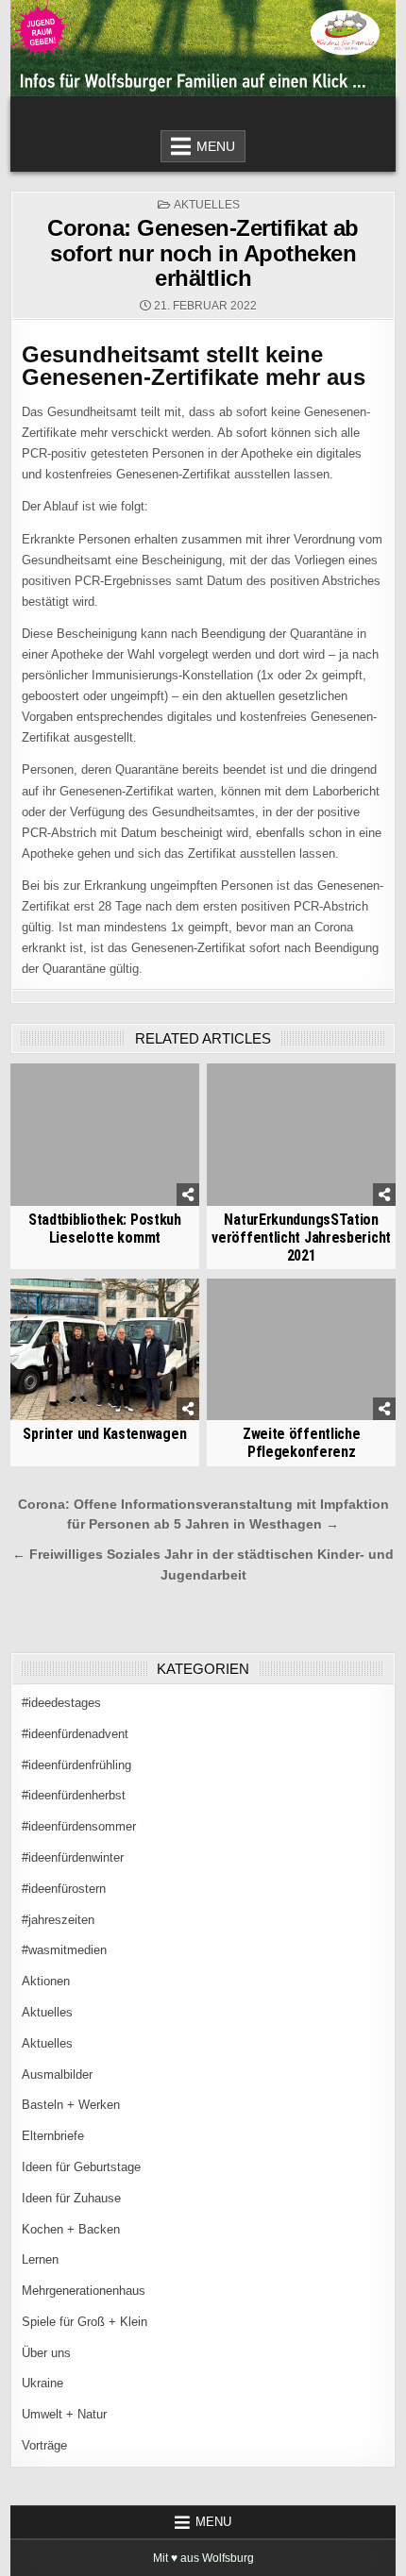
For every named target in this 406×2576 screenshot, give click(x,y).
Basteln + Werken (71, 2105)
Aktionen (46, 1981)
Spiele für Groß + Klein (85, 2322)
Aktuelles (207, 205)
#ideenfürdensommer (79, 1826)
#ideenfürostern (64, 1889)
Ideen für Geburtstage (81, 2167)
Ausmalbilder (57, 2074)
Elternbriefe (53, 2136)
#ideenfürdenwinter (73, 1857)
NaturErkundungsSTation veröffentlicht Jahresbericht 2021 (301, 1238)
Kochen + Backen (71, 2229)
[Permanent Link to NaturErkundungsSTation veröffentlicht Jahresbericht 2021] (301, 1134)
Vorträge (44, 2445)
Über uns (46, 2353)
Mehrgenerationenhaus (84, 2291)
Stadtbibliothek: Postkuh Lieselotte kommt (105, 1229)
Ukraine (42, 2383)
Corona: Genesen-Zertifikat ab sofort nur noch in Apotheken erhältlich (203, 253)
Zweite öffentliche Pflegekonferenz (302, 1443)
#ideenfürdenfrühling (76, 1765)
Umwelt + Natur (64, 2414)
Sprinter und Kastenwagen (104, 1434)
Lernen (40, 2259)
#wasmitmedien (64, 1950)
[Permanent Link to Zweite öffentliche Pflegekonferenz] (301, 1349)
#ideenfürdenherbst (74, 1795)
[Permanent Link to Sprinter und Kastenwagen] (105, 1349)
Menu (216, 146)
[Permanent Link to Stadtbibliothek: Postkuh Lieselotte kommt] (105, 1134)
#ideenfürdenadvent (75, 1734)
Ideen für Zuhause (71, 2198)
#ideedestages (61, 1703)
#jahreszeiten (58, 1920)
